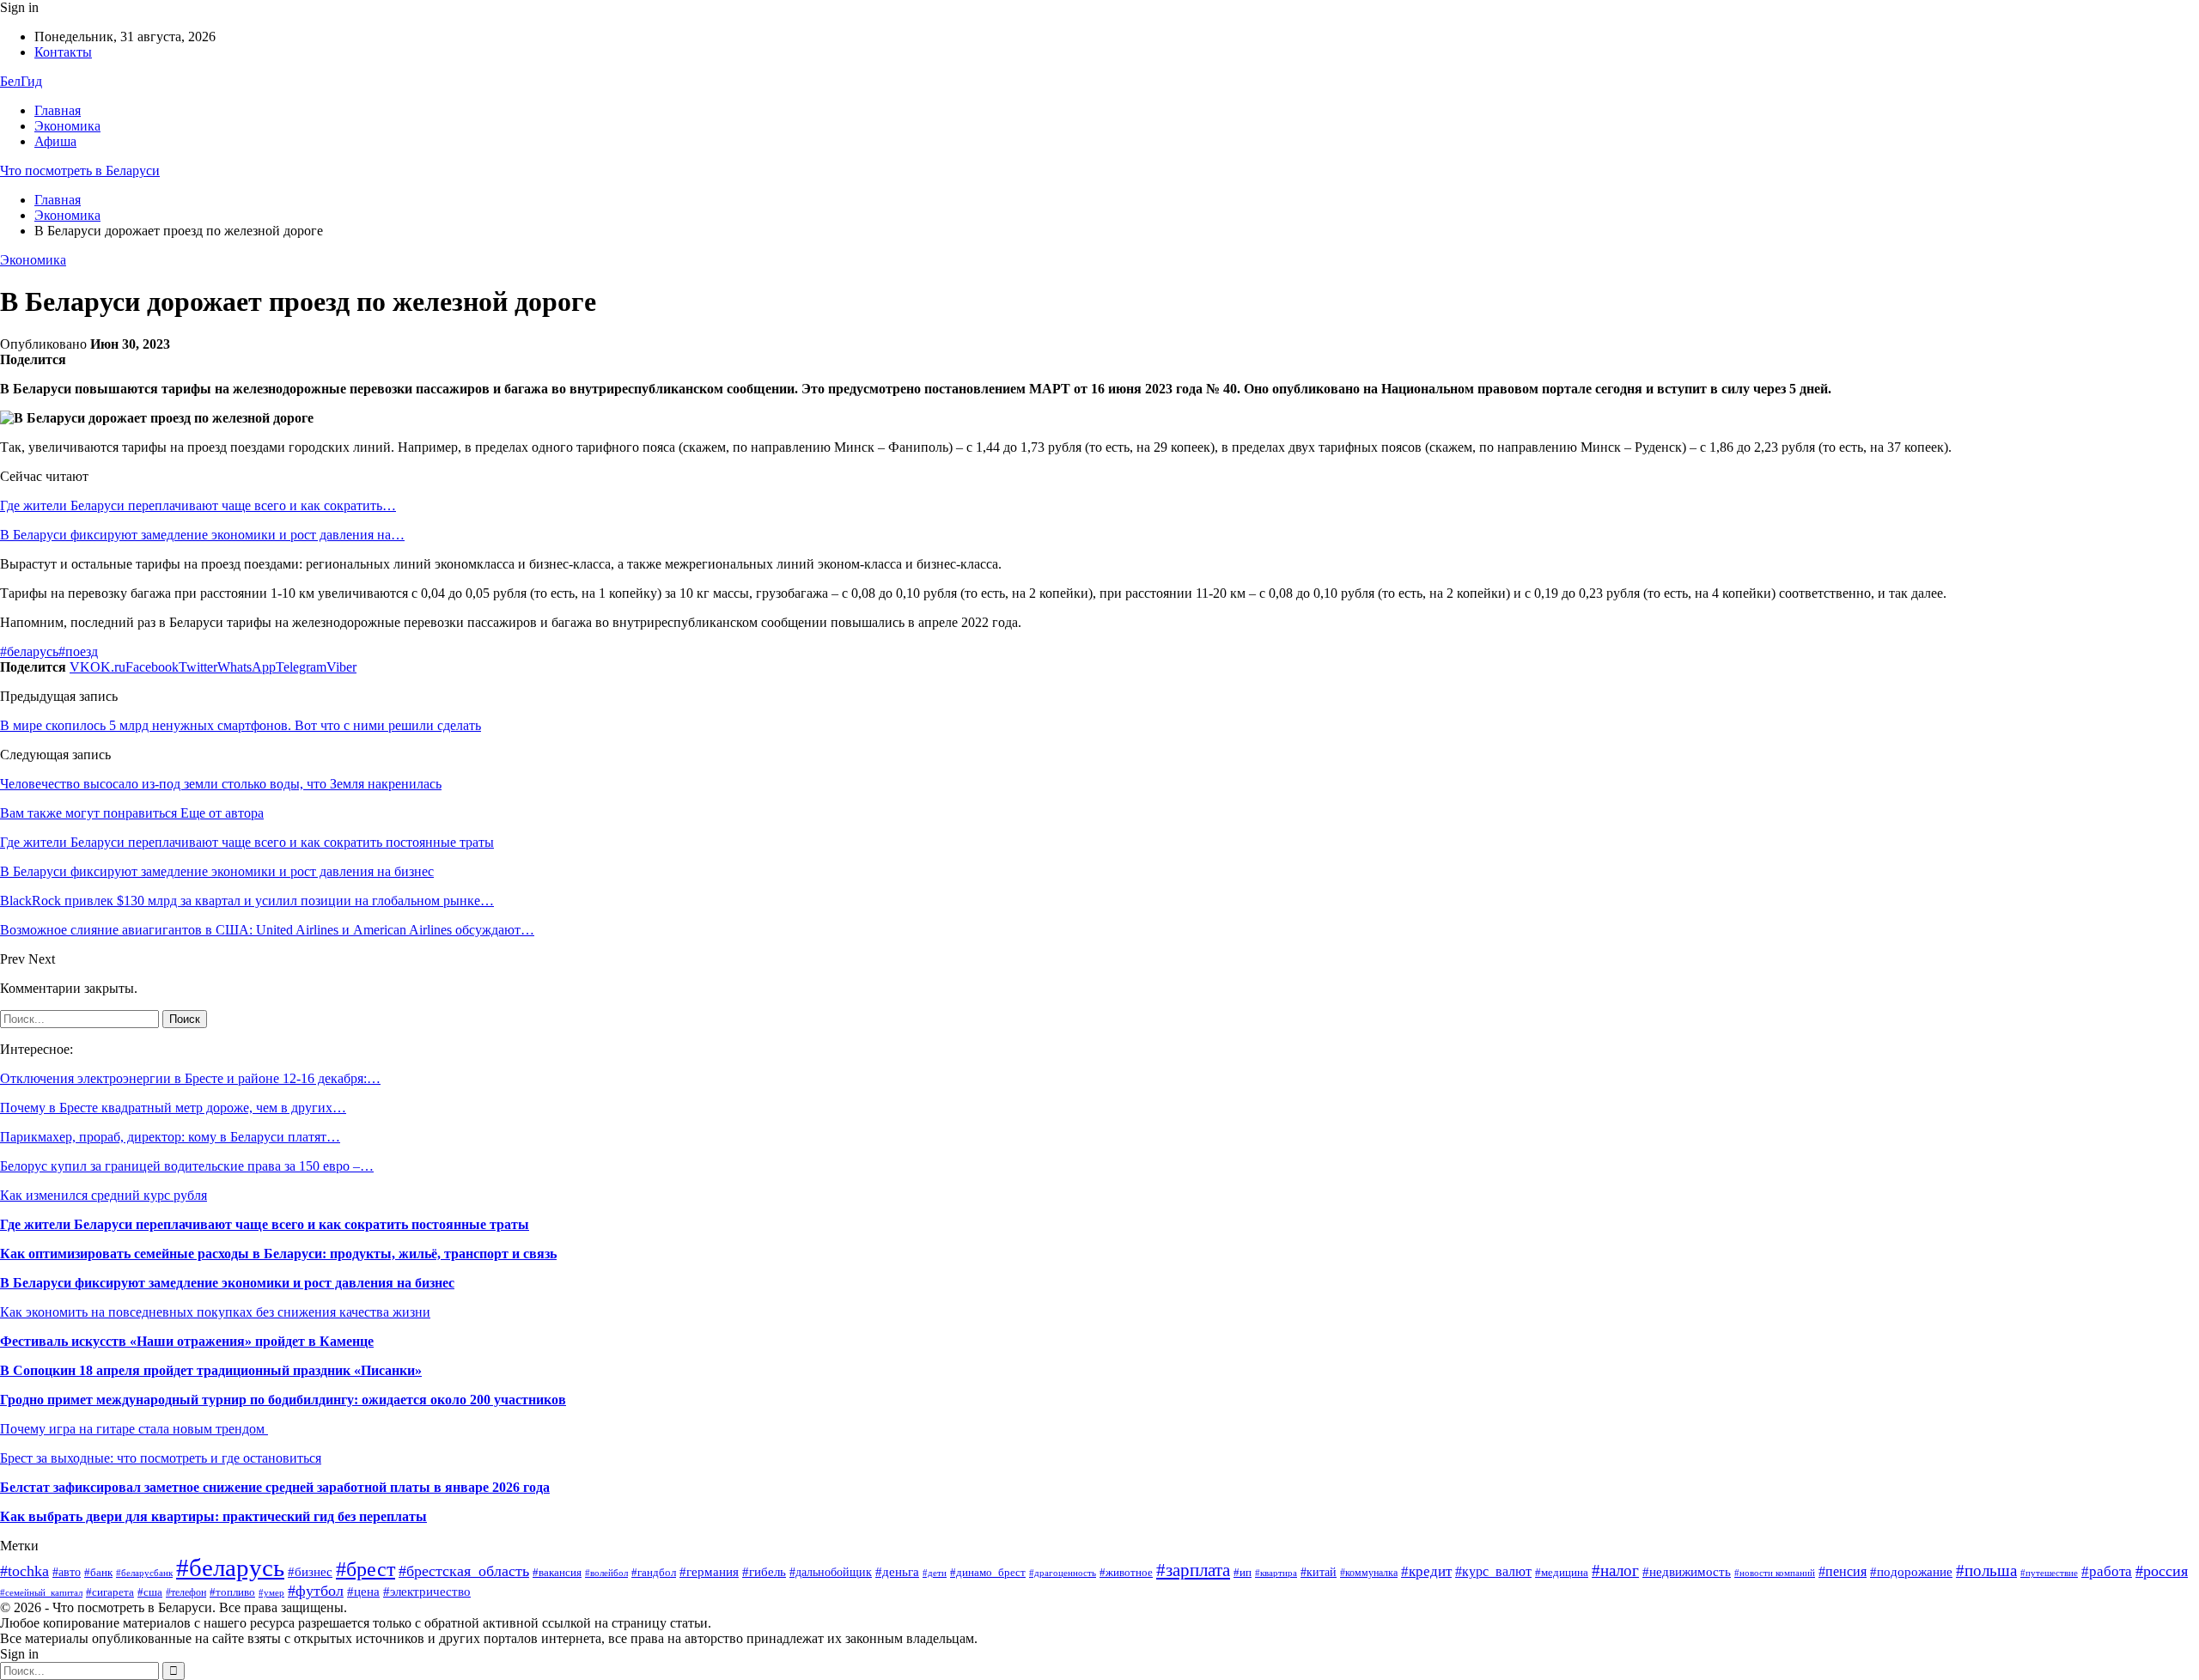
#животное (1126, 1573)
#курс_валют (1493, 1571)
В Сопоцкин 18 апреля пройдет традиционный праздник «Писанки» (211, 1370)
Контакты (63, 52)
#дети (935, 1573)
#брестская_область (464, 1571)
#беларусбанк (144, 1573)
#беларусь (29, 651)
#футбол (316, 1591)
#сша (150, 1592)
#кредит (1426, 1571)
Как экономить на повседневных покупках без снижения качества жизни (215, 1312)
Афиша (55, 141)
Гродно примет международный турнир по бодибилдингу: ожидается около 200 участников (283, 1400)
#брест (365, 1569)
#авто (67, 1572)
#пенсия (1843, 1571)
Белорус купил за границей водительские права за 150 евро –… (187, 1166)
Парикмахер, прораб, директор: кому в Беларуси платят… (170, 1137)
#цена (363, 1592)
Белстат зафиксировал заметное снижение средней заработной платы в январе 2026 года (275, 1487)
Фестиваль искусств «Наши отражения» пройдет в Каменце (187, 1341)
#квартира (1276, 1573)
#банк (98, 1573)
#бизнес (310, 1572)
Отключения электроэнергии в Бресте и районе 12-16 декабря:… (190, 1078)
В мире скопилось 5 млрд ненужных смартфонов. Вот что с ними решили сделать (241, 725)
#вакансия (557, 1573)
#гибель (764, 1572)
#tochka (24, 1571)
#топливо (232, 1592)
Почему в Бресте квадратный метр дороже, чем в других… (173, 1108)
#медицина (1562, 1572)
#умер (271, 1593)
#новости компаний (1775, 1573)
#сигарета (110, 1592)
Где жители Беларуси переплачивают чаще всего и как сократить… (198, 505)
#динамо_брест (988, 1572)
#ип (1243, 1572)
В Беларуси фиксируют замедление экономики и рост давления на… (202, 535)
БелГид (21, 81)
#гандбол (654, 1572)
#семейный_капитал (41, 1592)
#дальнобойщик (831, 1572)
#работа (2107, 1571)
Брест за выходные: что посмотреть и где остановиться (161, 1458)
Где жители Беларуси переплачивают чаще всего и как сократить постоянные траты (265, 1224)
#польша (1986, 1571)
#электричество (427, 1592)
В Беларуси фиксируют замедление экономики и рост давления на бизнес (227, 1283)
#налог (1615, 1570)
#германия (709, 1571)
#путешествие (2049, 1573)
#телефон (186, 1592)
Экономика (67, 126)
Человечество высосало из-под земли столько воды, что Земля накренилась (221, 784)
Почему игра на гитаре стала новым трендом (134, 1429)
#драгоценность (1063, 1573)
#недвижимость (1687, 1571)
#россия (2162, 1571)
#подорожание (1911, 1571)
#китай (1319, 1572)
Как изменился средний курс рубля (104, 1195)
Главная (58, 110)
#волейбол (606, 1573)
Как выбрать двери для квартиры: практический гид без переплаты (213, 1516)
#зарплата (1193, 1570)
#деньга (897, 1571)
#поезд (78, 651)
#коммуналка (1369, 1573)
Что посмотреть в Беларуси (80, 170)
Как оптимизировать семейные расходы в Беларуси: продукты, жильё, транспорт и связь (278, 1254)
